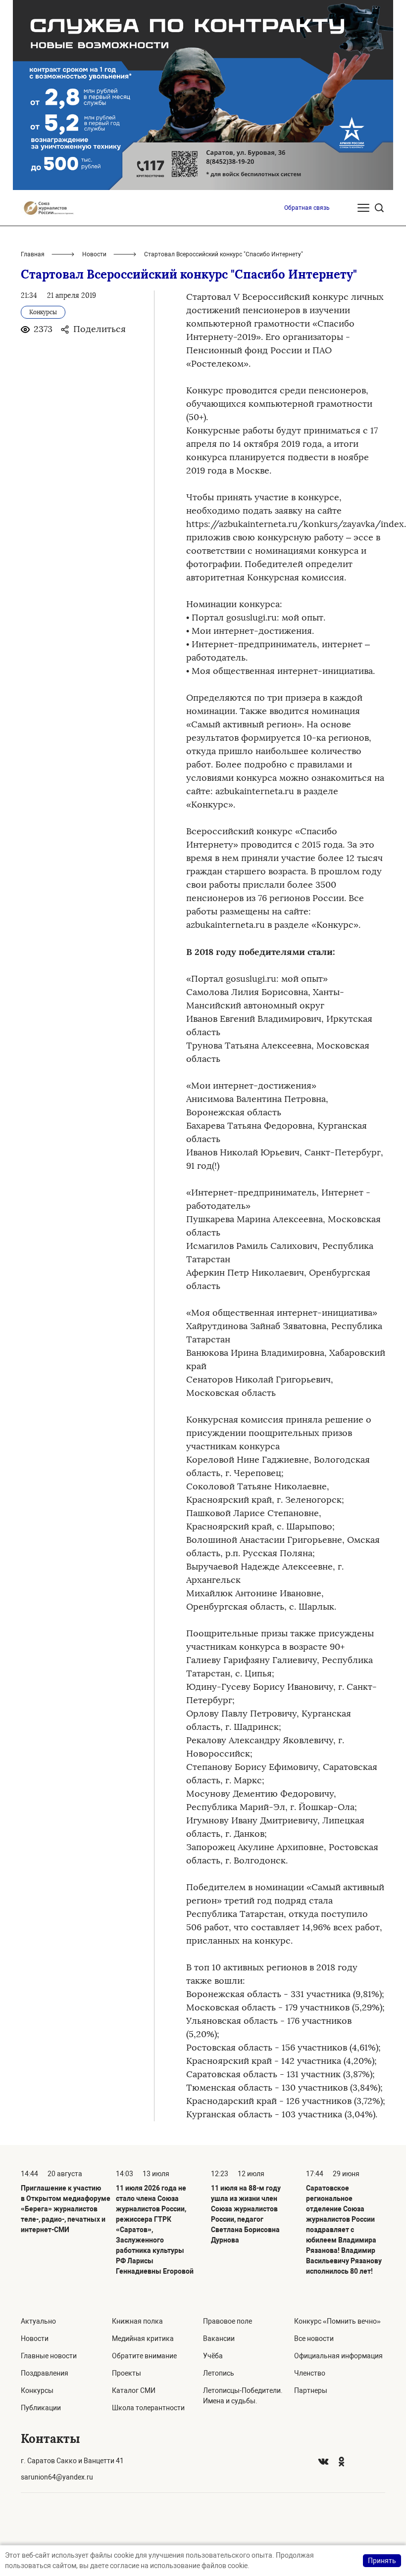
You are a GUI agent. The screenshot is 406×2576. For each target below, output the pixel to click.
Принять (382, 2561)
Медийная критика (143, 2338)
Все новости (314, 2338)
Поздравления (45, 2373)
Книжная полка (137, 2321)
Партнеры (311, 2390)
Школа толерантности (148, 2408)
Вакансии (219, 2338)
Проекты (127, 2373)
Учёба (213, 2356)
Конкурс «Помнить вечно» (337, 2321)
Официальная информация (338, 2356)
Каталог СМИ (134, 2390)
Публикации (41, 2408)
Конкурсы (37, 2390)
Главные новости (49, 2356)
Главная (33, 254)
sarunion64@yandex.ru (57, 2477)
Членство (310, 2373)
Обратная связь (307, 208)
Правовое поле (228, 2321)
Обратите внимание (144, 2356)
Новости (94, 254)
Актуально (38, 2321)
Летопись (219, 2373)
